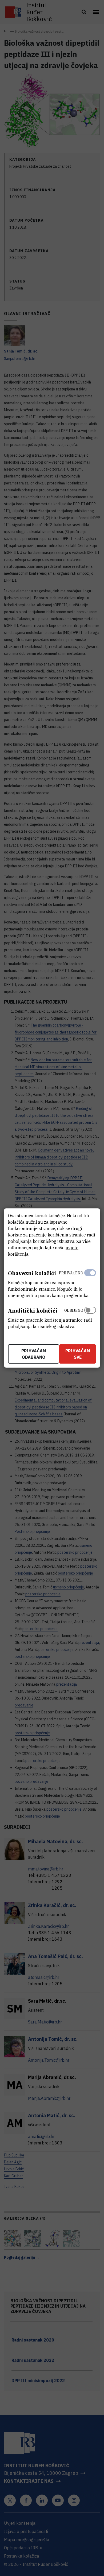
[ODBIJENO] (90, 1317)
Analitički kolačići (33, 1311)
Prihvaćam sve (78, 1354)
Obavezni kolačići (32, 1273)
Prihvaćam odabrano (34, 1354)
